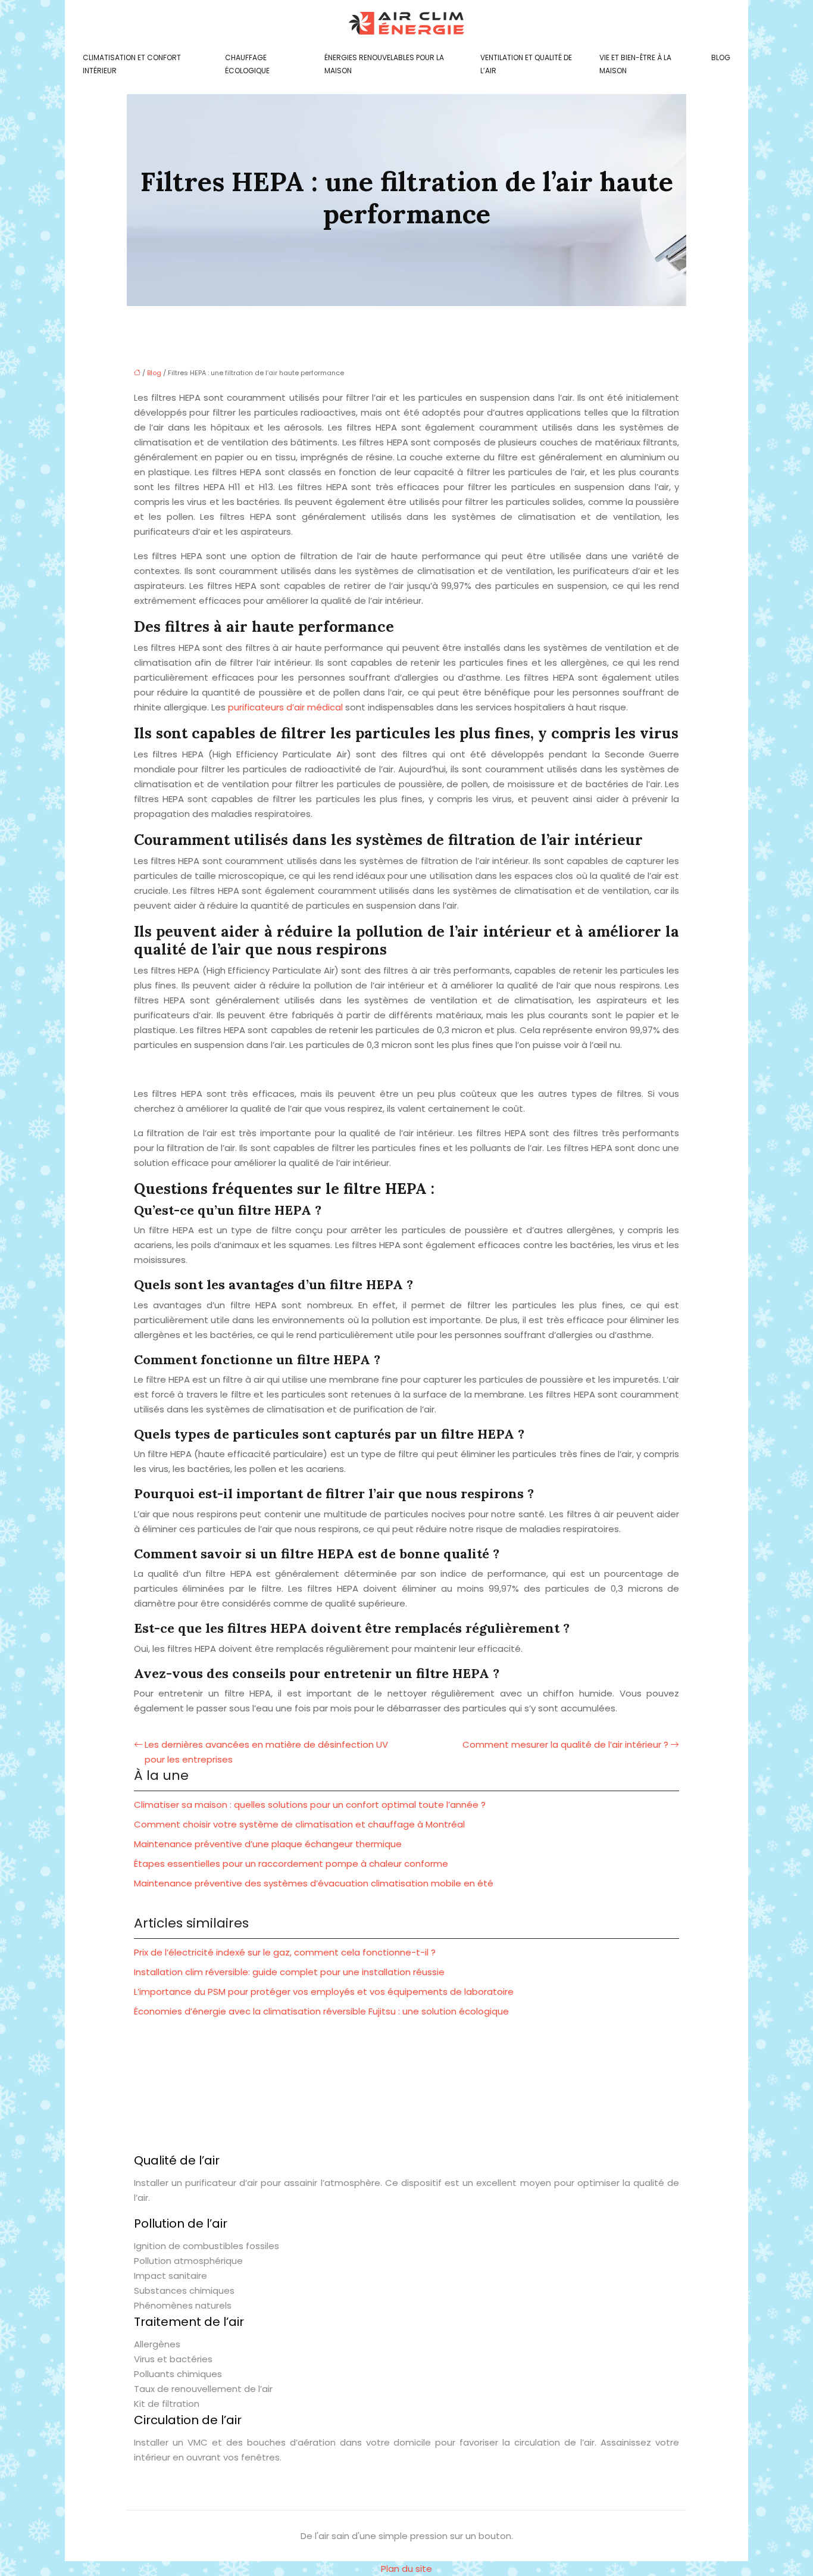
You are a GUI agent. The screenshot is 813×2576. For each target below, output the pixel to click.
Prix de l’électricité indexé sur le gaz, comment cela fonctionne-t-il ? (285, 1952)
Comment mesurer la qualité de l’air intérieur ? (565, 1744)
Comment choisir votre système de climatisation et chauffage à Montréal (299, 1824)
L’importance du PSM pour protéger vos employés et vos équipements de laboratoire (324, 1992)
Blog (721, 57)
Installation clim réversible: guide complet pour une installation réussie (289, 1972)
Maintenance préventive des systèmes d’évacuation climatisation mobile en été (314, 1883)
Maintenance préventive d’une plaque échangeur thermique (268, 1844)
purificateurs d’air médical (285, 707)
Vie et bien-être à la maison (635, 64)
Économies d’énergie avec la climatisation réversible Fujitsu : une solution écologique (321, 2011)
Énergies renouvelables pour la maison (384, 64)
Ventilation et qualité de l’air (526, 64)
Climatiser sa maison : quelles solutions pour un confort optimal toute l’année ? (310, 1805)
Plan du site (406, 2569)
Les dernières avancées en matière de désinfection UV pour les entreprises (266, 1752)
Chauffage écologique (247, 64)
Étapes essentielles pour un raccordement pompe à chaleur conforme (291, 1864)
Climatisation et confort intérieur (132, 64)
